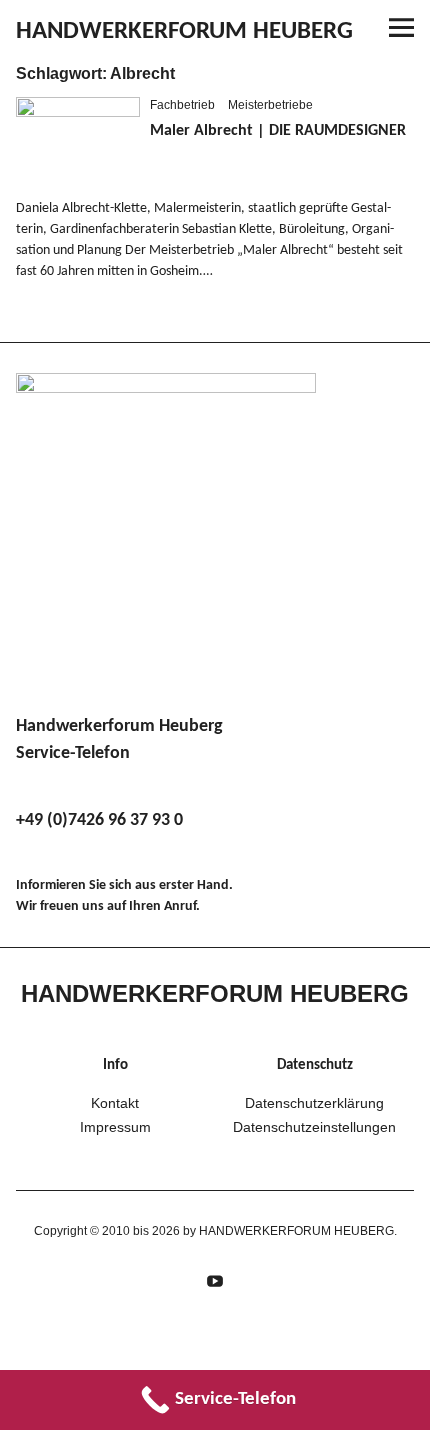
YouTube (215, 1278)
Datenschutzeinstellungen (314, 1127)
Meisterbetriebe (270, 105)
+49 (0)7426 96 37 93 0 (99, 820)
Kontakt (115, 1103)
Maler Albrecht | (278, 131)
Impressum (115, 1127)
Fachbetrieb (182, 105)
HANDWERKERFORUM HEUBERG (184, 31)
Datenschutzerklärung (314, 1103)
